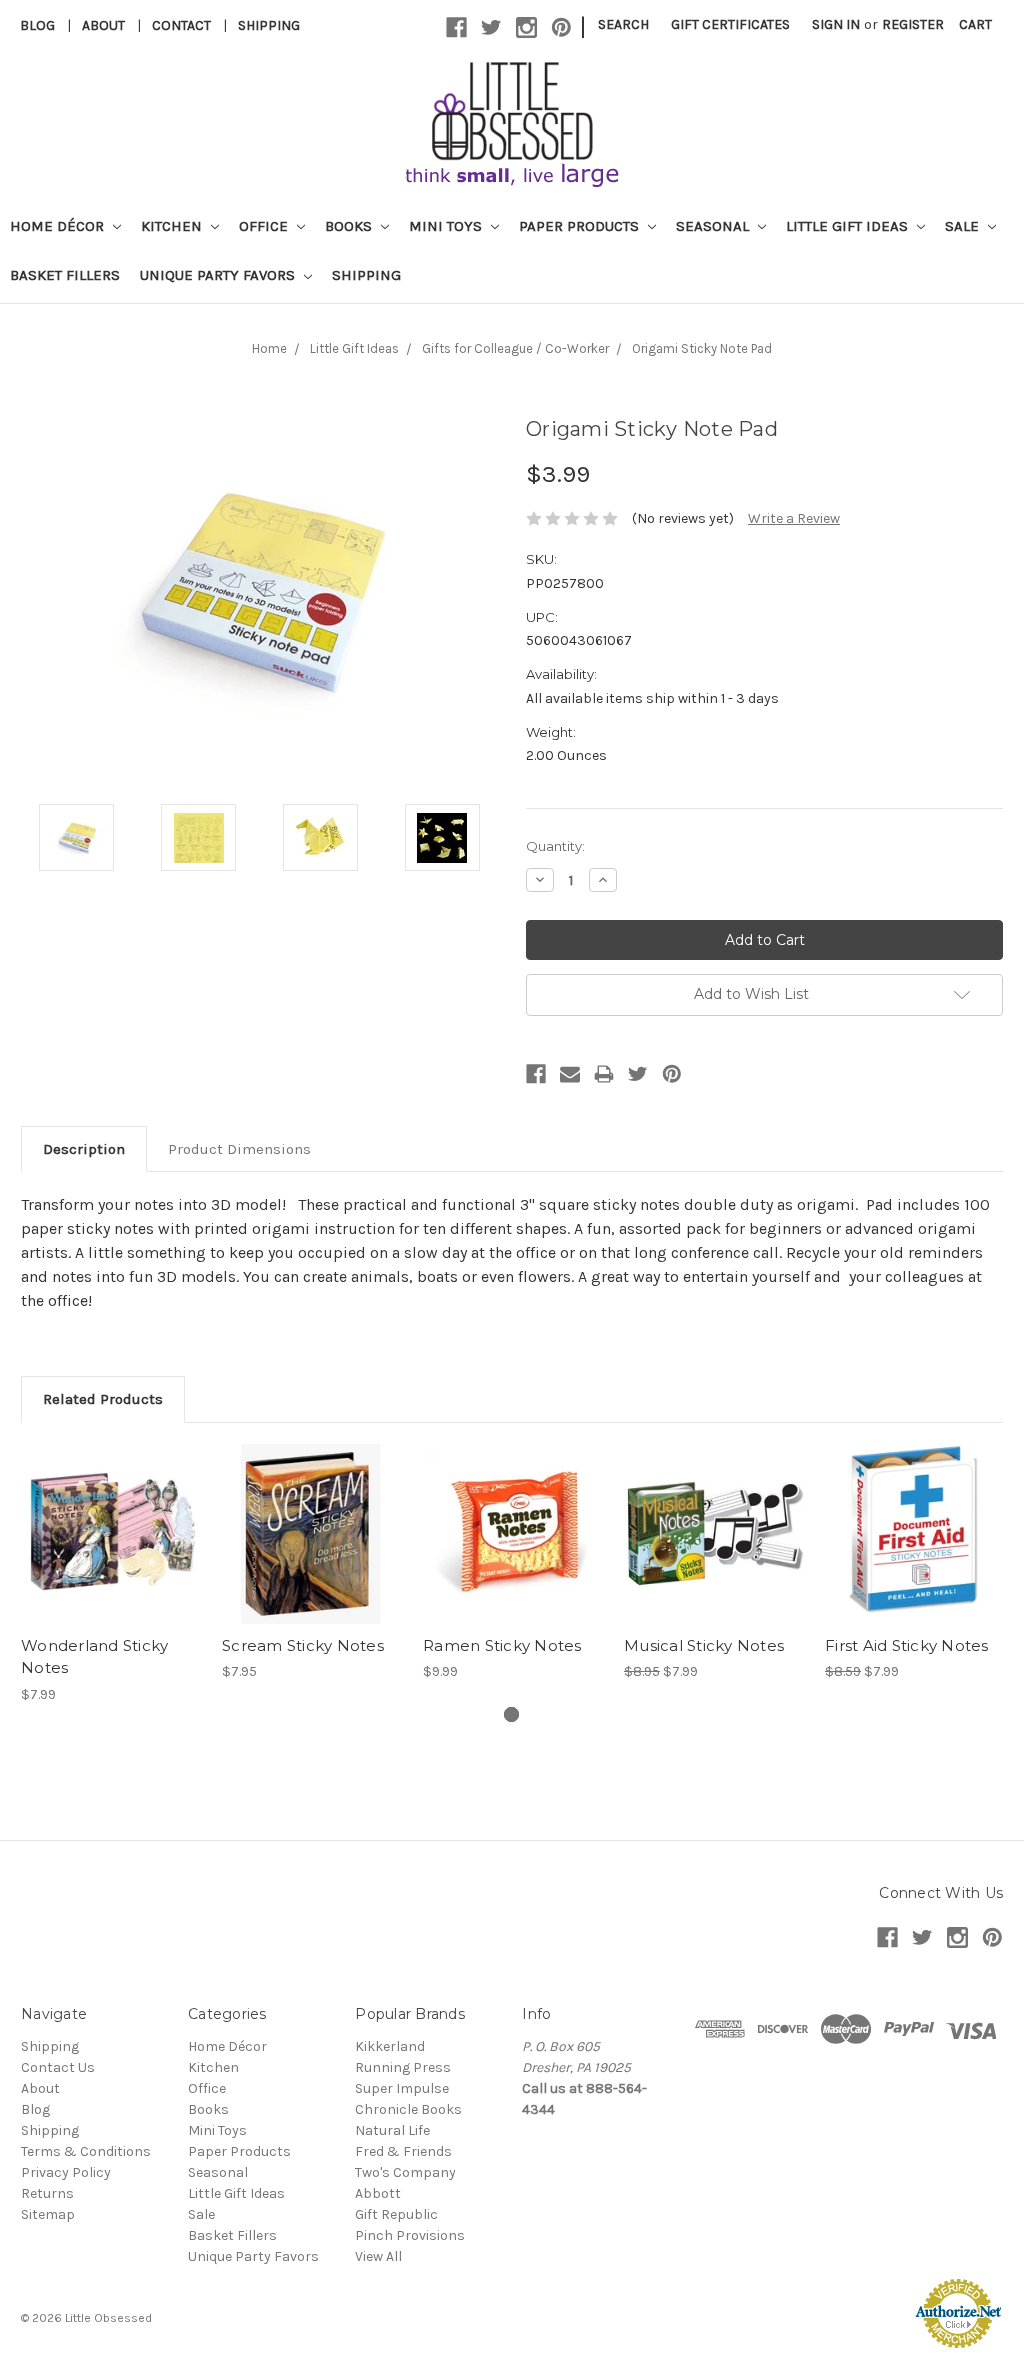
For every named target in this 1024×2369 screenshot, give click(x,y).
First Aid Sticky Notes (907, 1645)
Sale (964, 226)
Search (623, 24)
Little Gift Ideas (849, 226)
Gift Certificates (730, 24)
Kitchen (173, 226)
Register (913, 24)
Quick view (111, 1516)
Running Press (403, 2067)
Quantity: (555, 846)
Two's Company (405, 2172)
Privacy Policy (66, 2172)
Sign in (836, 24)
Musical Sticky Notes (704, 1645)
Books (350, 226)
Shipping (269, 25)
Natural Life (392, 2130)
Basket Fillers (65, 275)
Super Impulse (402, 2088)
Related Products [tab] (103, 1399)
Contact (181, 25)
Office (265, 226)
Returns (47, 2193)
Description (84, 1149)
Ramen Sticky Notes (502, 1645)
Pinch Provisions (410, 2235)
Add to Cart (111, 1551)
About (103, 25)
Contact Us (58, 2067)
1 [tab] (511, 1714)
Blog (37, 25)
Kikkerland (390, 2046)
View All (378, 2256)
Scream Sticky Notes (303, 1645)
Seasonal (714, 226)
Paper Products (581, 226)
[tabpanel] (111, 1574)
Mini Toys (447, 226)
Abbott (378, 2193)
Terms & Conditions (86, 2151)
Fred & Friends (403, 2151)
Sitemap (48, 2214)
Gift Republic (396, 2214)
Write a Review (794, 518)
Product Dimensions (239, 1149)
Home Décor (59, 226)
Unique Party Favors (219, 275)
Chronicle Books (408, 2109)
